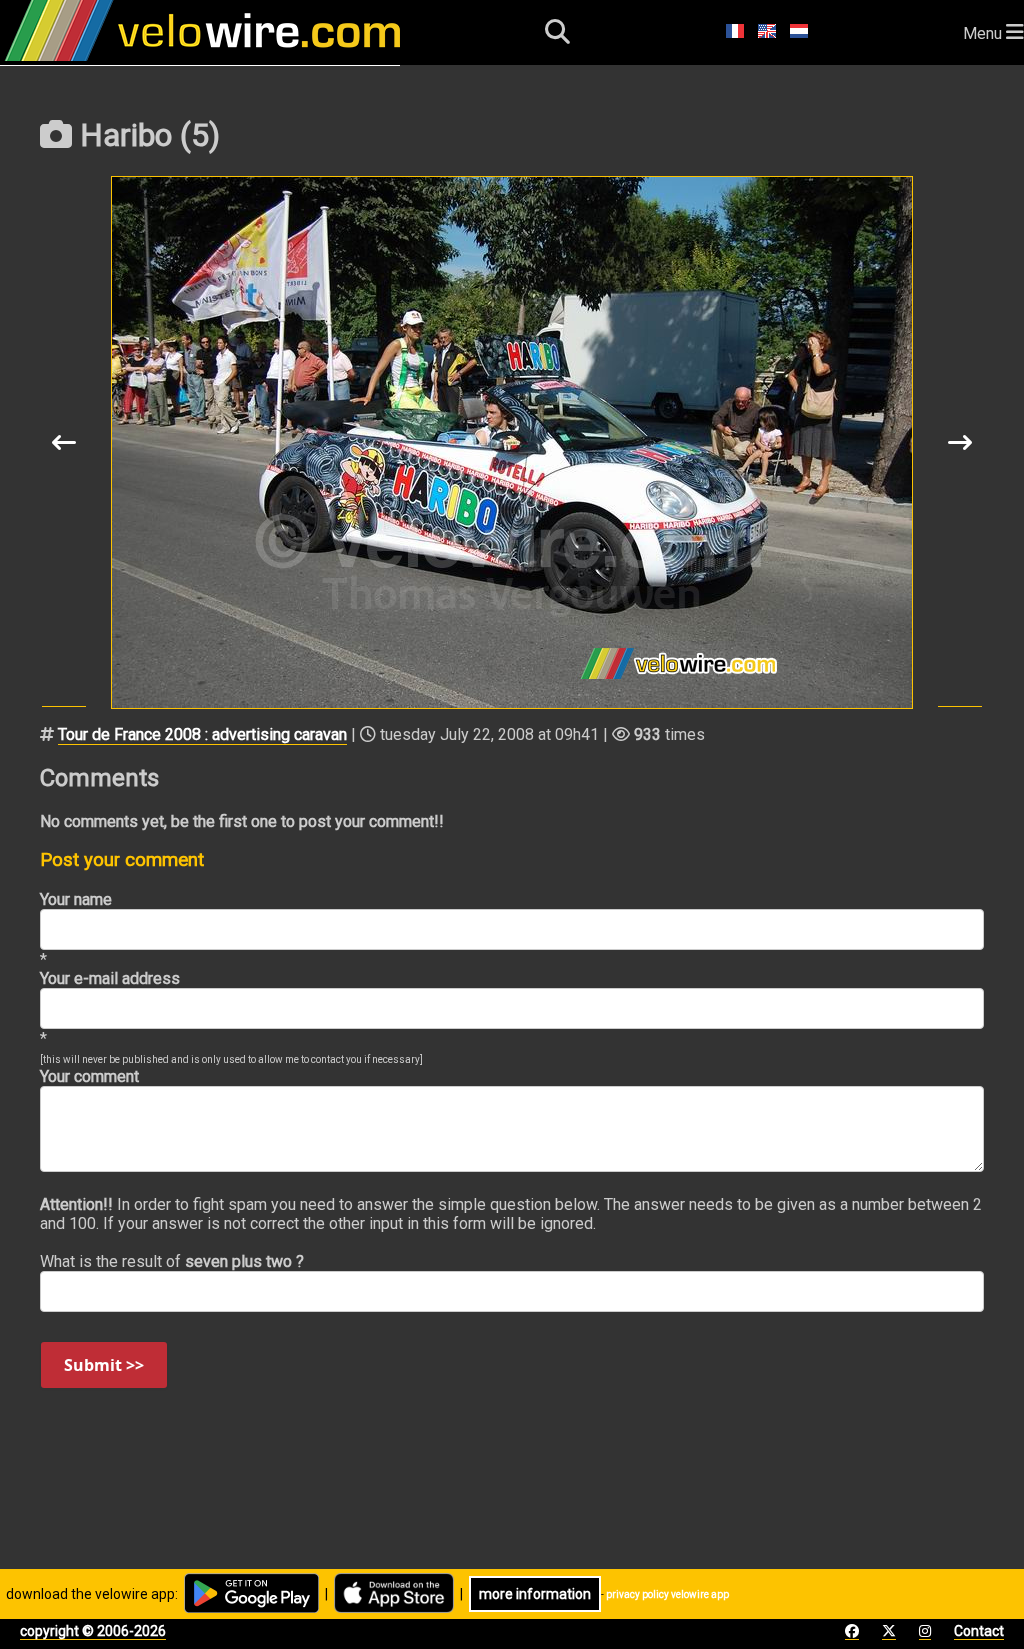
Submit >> (104, 1365)
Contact (979, 1631)
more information (535, 1594)
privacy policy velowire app (667, 1594)
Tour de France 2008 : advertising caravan (202, 734)
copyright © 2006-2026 (93, 1631)
